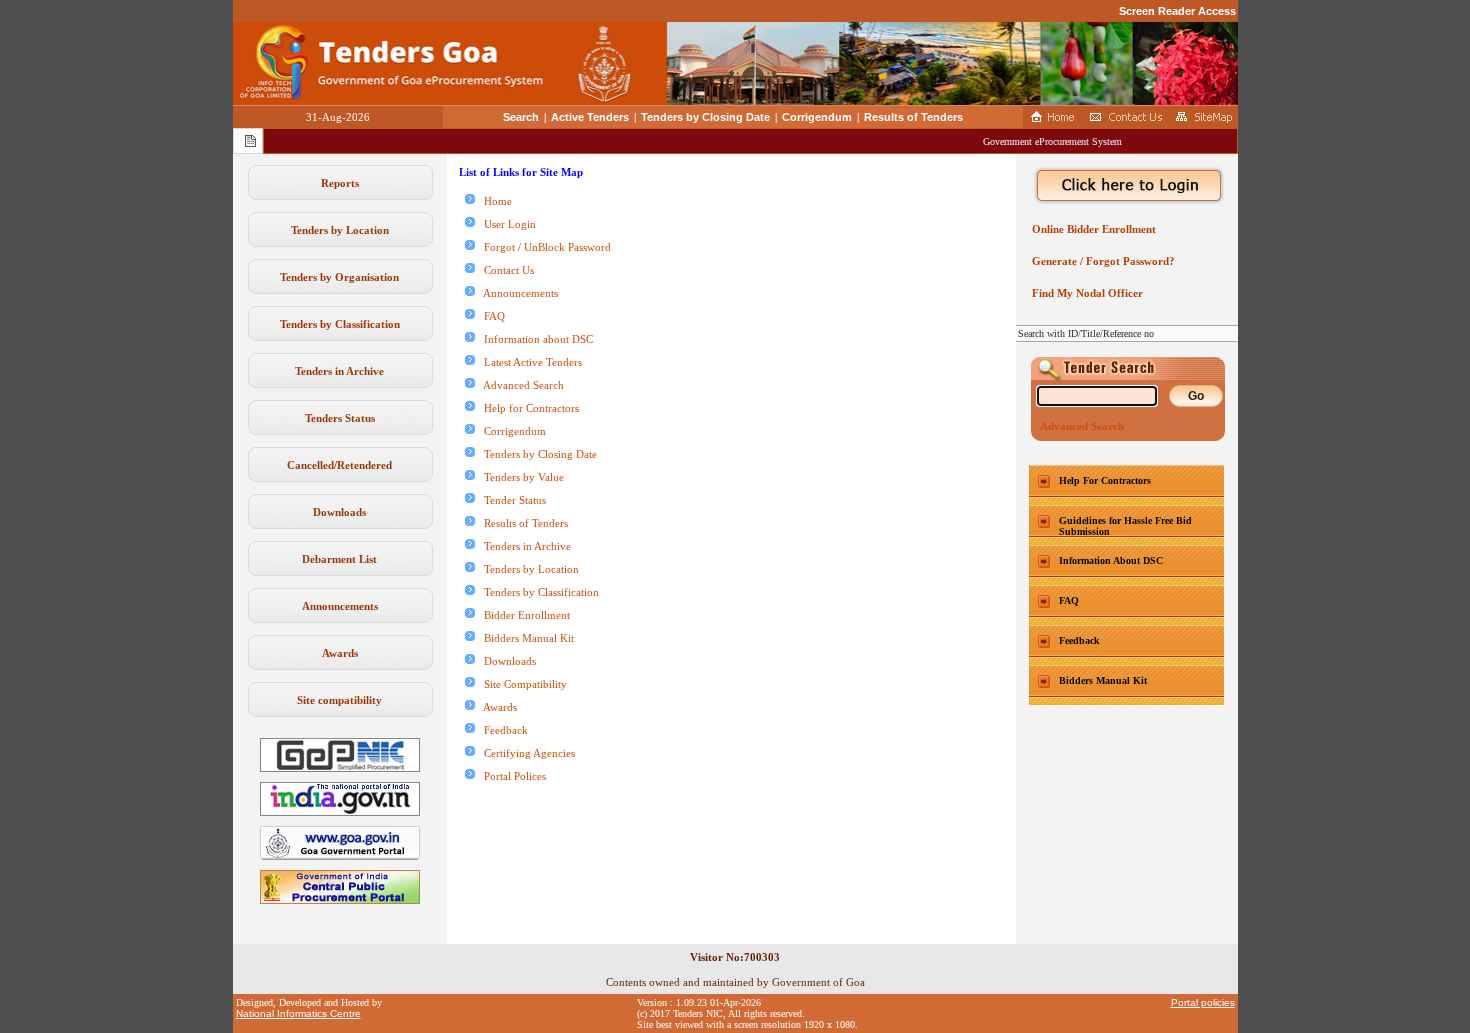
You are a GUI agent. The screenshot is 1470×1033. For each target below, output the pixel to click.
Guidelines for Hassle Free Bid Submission (1125, 526)
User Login (505, 224)
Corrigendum (817, 117)
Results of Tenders (913, 117)
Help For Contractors (1105, 480)
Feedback (501, 730)
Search (521, 117)
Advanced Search (519, 385)
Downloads (339, 512)
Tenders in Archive (339, 371)
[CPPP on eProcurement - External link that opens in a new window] (340, 900)
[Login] (1127, 186)
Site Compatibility (521, 684)
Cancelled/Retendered (339, 465)
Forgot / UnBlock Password (543, 247)
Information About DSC (1111, 560)
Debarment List (339, 559)
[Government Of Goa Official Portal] (340, 856)
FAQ (490, 316)
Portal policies (1203, 1002)
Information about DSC (534, 339)
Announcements (340, 606)
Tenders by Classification (340, 324)
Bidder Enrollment (522, 615)
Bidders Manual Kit (524, 638)
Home (493, 201)
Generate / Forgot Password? (1100, 261)
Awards (340, 653)
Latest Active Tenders (528, 362)
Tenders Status (340, 418)
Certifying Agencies (525, 753)
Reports (340, 183)
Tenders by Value (519, 477)
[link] (340, 768)
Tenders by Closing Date (705, 117)
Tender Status (510, 500)
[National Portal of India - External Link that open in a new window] (340, 812)
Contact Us (504, 270)
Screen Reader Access (1177, 11)
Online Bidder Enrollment (1091, 229)
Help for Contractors (527, 408)
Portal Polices (510, 776)
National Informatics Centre (298, 1013)
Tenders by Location (340, 230)
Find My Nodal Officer (1084, 293)
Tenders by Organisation (339, 277)
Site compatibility (339, 700)
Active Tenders (590, 117)
